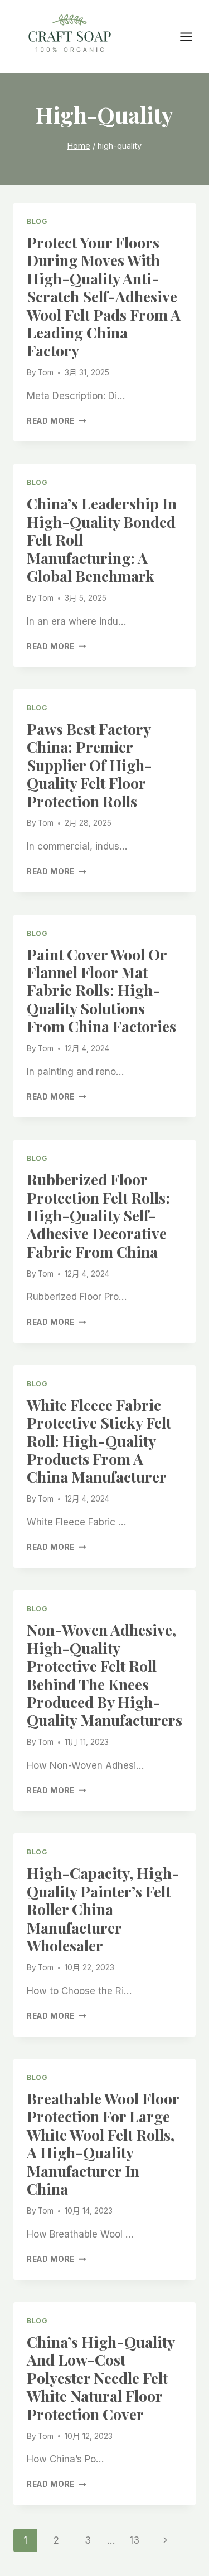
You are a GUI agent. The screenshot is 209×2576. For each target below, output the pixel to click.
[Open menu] (192, 36)
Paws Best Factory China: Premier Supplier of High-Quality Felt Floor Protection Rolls (89, 765)
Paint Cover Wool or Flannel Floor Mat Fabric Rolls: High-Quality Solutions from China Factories (101, 990)
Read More (57, 421)
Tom (46, 372)
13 (134, 2540)
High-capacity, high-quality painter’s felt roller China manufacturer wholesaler (103, 1909)
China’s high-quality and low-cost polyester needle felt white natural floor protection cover (101, 2378)
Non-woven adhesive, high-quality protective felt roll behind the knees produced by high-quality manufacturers (104, 1675)
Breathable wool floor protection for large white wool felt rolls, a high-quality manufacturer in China (103, 2143)
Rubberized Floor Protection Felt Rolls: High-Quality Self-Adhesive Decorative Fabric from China (98, 1215)
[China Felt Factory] (70, 35)
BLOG (37, 221)
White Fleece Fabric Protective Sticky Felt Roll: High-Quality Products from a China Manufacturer (99, 1441)
